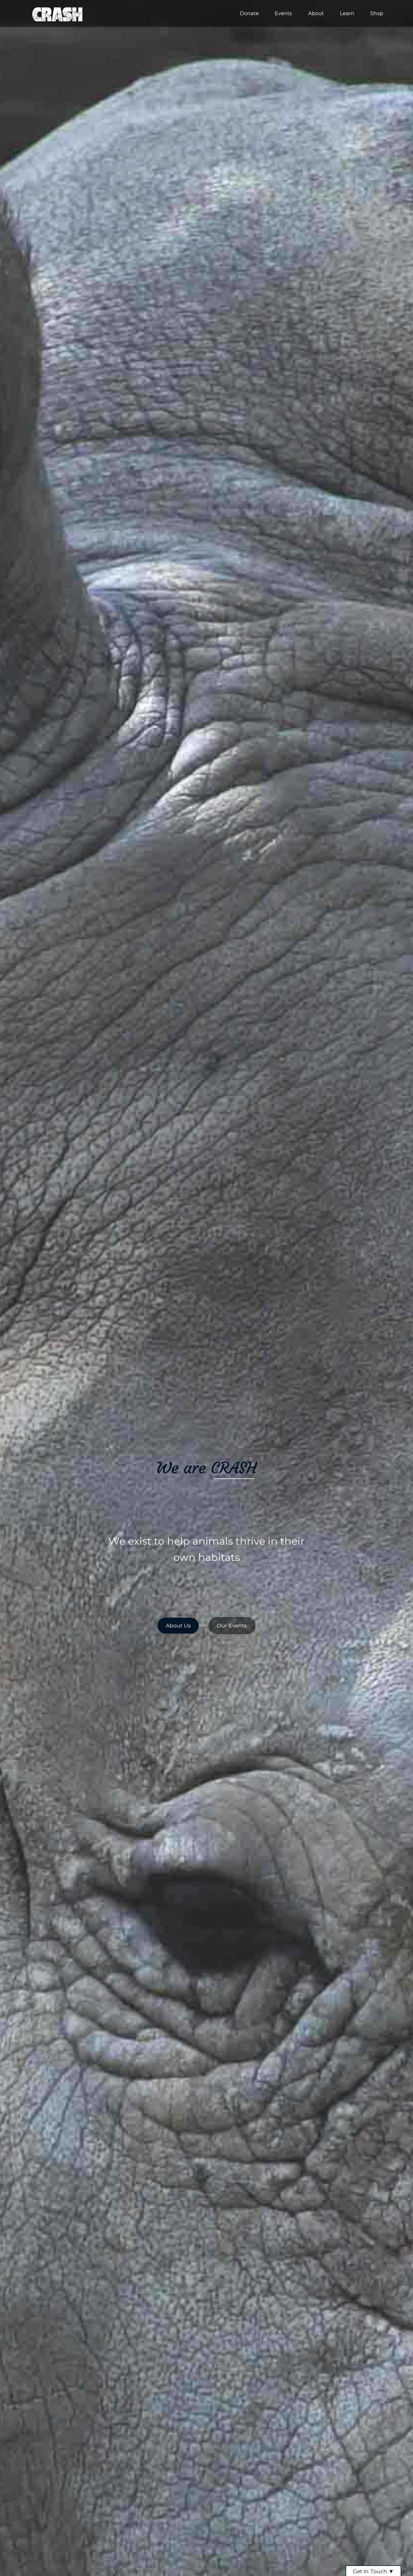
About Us (178, 1625)
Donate (249, 13)
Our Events (232, 1625)
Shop (377, 13)
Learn (347, 13)
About (316, 13)
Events (283, 13)
